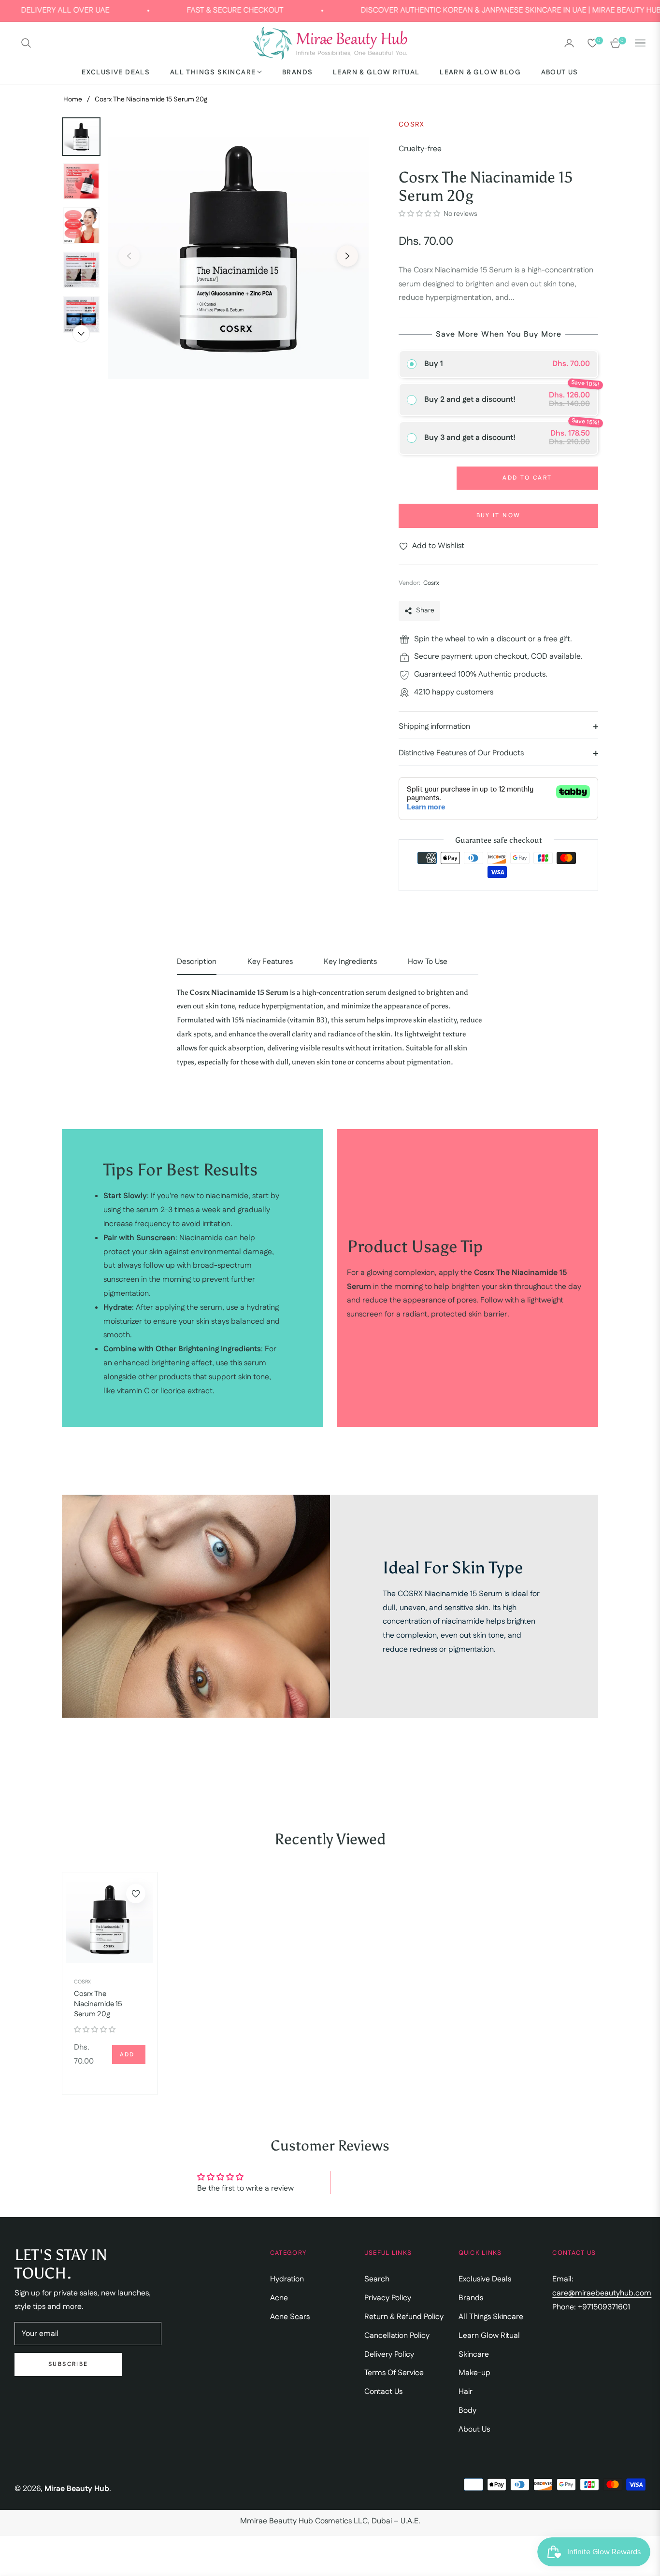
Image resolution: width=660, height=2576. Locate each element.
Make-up (474, 2373)
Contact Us (383, 2392)
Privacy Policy (388, 2298)
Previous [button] (129, 256)
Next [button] (347, 256)
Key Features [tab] (270, 962)
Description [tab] (197, 962)
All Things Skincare (491, 2317)
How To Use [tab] (428, 962)
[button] (26, 43)
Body (467, 2411)
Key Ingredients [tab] (350, 962)
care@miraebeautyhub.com (602, 2293)
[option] (238, 249)
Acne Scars (290, 2317)
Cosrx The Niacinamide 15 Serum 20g (98, 2004)
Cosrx (82, 1982)
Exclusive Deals (485, 2279)
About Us (474, 2429)
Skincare (474, 2355)
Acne (279, 2298)
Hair (466, 2392)
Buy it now (499, 516)
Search (377, 2279)
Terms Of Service (394, 2373)
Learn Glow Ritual (489, 2336)
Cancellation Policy (397, 2336)
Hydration (287, 2279)
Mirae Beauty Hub (77, 2489)
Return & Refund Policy (404, 2317)
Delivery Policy (389, 2355)
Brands (471, 2298)
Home (73, 99)
